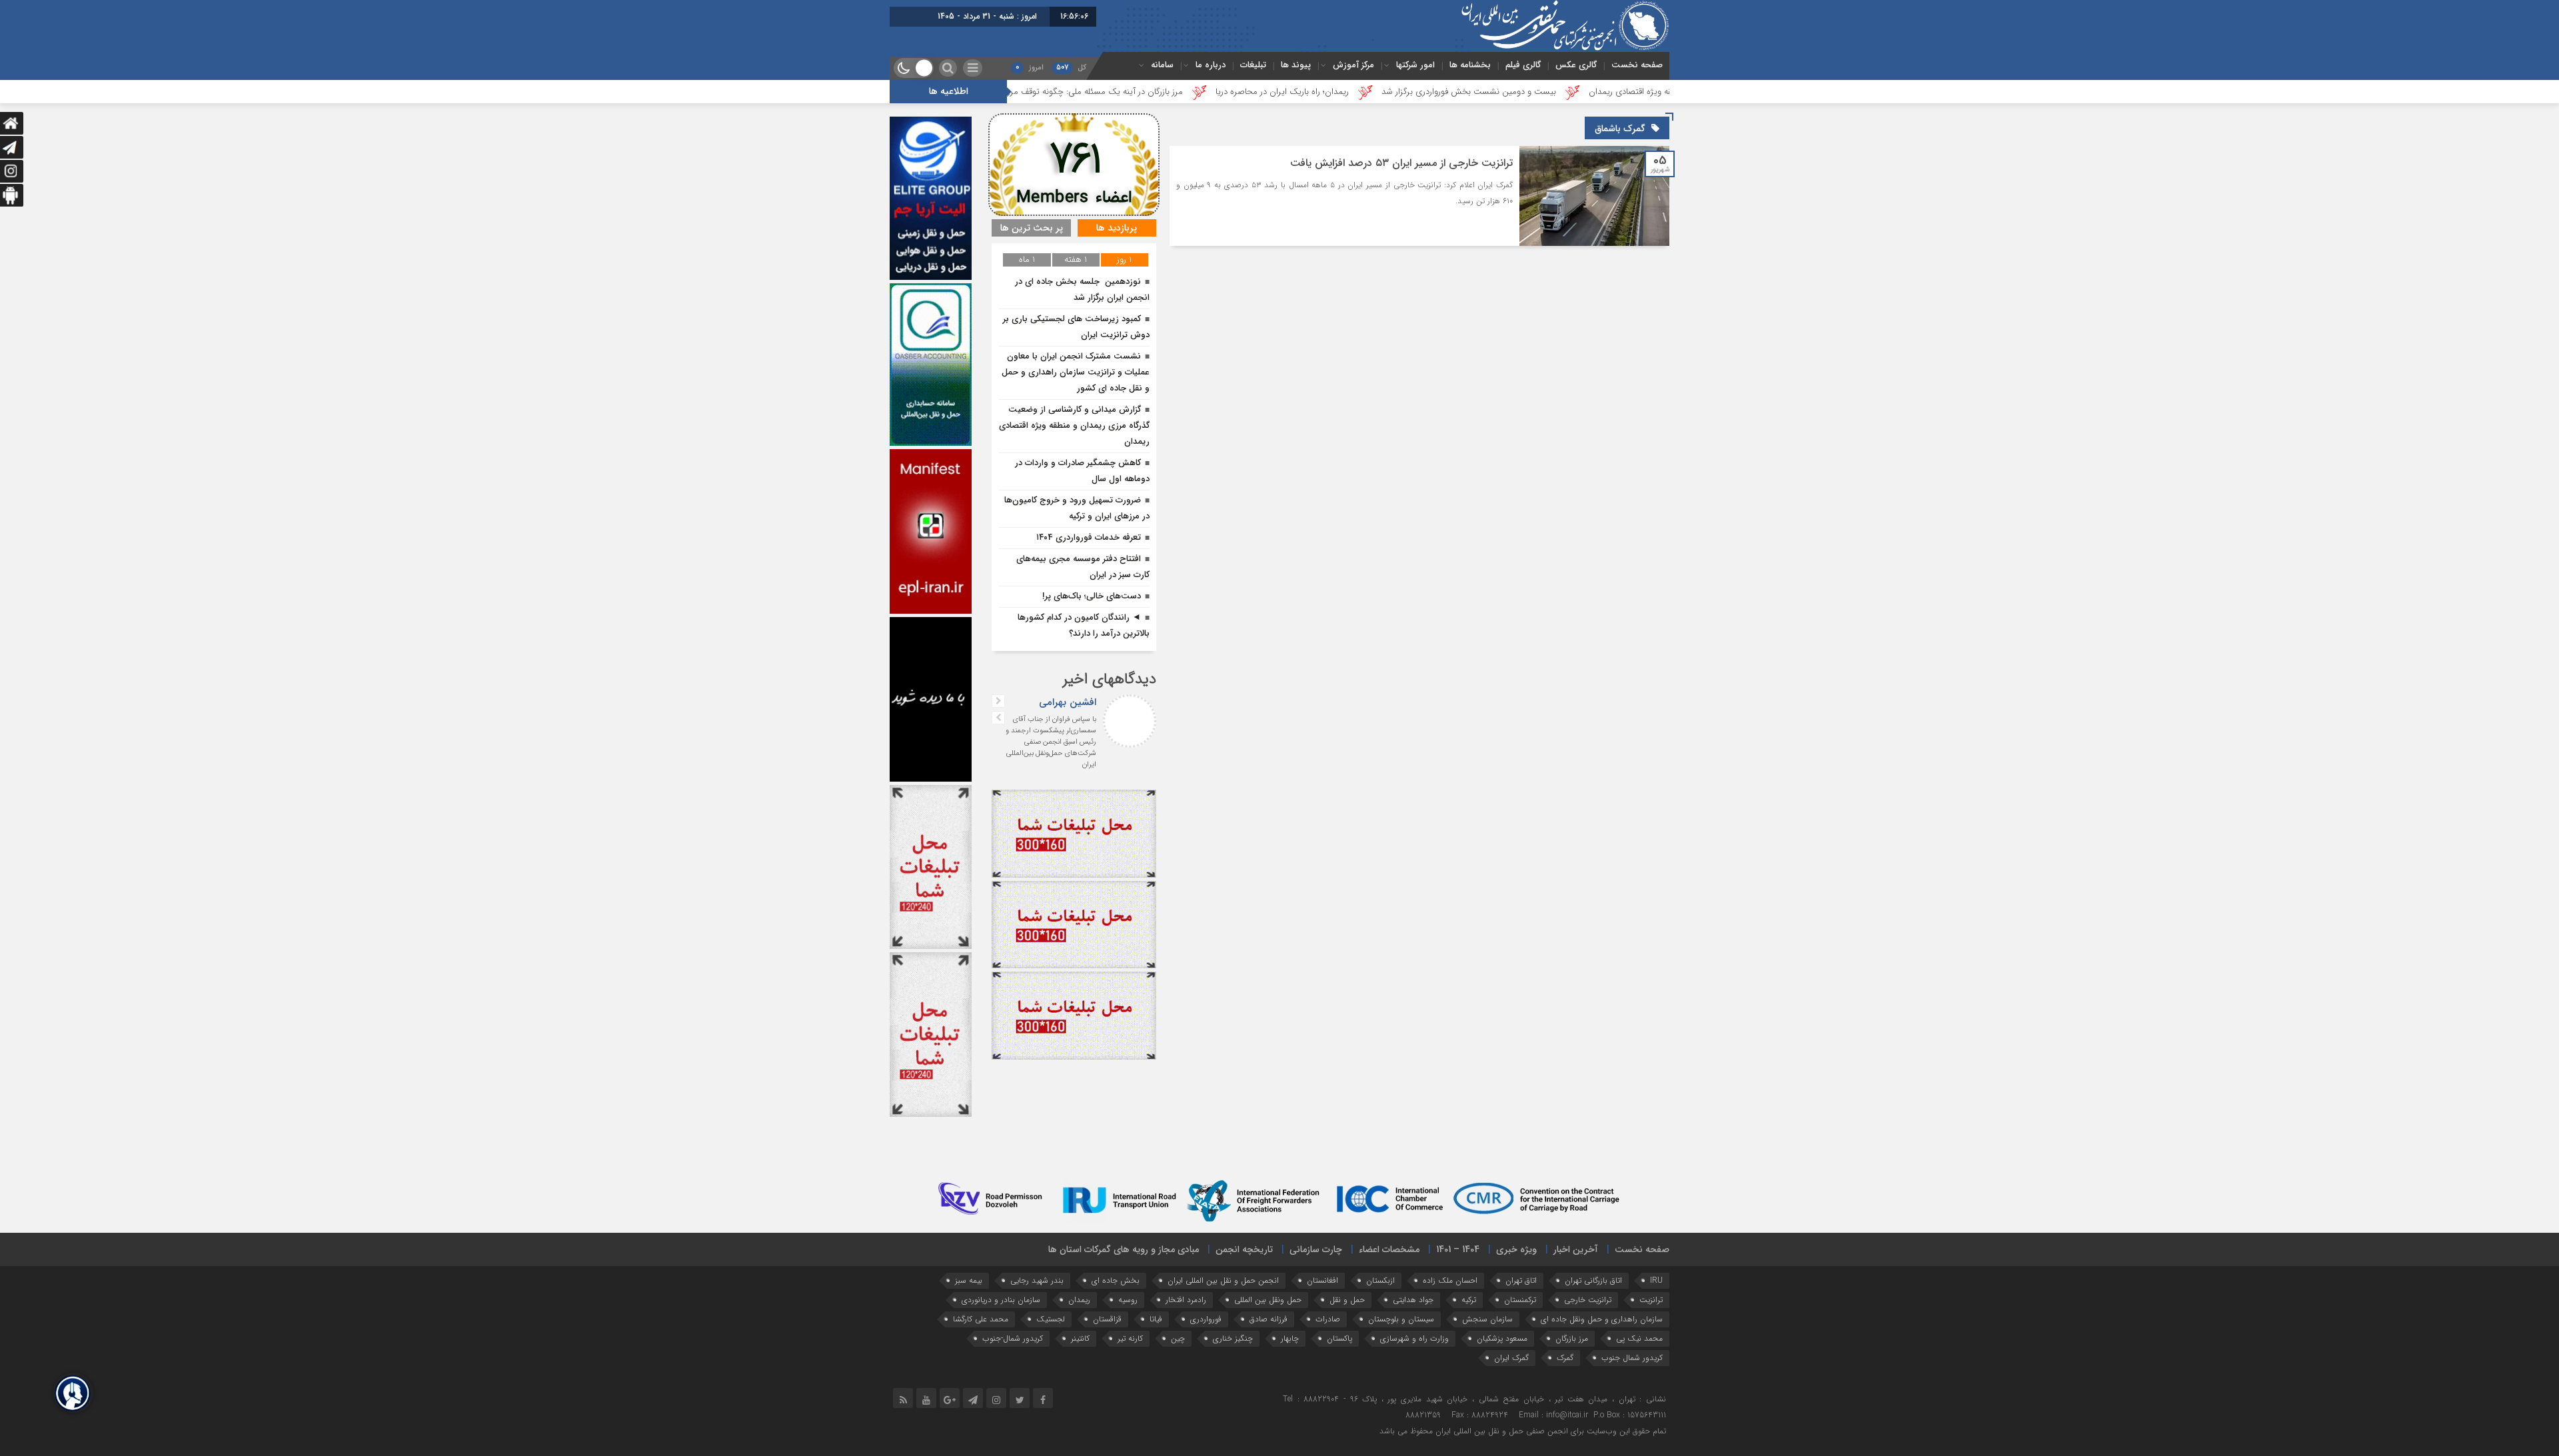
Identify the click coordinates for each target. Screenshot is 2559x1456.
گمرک (1565, 1358)
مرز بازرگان (1572, 1338)
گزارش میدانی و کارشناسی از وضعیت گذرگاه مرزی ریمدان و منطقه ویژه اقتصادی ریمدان (1074, 425)
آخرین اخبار (1576, 1249)
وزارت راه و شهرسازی (1414, 1338)
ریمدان (1079, 1300)
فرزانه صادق (1269, 1319)
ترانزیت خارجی (1588, 1300)
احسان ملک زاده (1450, 1280)
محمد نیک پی (1639, 1338)
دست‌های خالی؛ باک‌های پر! (1092, 596)
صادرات (1328, 1319)
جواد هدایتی (1413, 1300)
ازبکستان (1380, 1280)
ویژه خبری (1516, 1249)
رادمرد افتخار (1186, 1300)
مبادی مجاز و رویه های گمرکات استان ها (1124, 1249)
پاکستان (1339, 1338)
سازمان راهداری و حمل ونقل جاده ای (1602, 1319)
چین (1178, 1338)
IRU (1656, 1280)
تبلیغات (1253, 65)
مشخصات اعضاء (1389, 1249)
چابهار (1290, 1338)
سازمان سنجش (1487, 1319)
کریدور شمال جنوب (1632, 1358)
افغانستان (1322, 1280)
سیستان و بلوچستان (1401, 1319)
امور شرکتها (1415, 65)
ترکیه (1469, 1300)
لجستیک (1051, 1319)
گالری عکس (1576, 65)
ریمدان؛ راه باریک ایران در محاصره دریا (1455, 92)
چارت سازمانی (1316, 1249)
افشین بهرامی (1068, 702)
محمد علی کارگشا (981, 1319)
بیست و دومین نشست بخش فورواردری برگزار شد (1641, 92)
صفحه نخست (1637, 65)
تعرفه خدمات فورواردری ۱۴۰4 (1089, 537)
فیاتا (1156, 1319)
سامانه (1162, 65)
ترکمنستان (1520, 1300)
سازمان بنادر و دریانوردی (1001, 1300)
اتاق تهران (1521, 1280)
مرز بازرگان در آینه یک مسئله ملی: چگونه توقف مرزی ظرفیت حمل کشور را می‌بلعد (1214, 92)
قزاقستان (1107, 1319)
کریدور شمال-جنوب (1013, 1338)
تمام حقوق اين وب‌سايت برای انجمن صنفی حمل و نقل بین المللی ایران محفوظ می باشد (1523, 1431)
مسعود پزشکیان (1502, 1338)
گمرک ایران (1511, 1358)
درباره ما (1211, 65)
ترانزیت (1651, 1300)
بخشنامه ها (1470, 65)
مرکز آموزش (1353, 65)
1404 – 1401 (1458, 1249)
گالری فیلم (1523, 65)
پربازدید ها (1117, 228)
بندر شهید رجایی (1037, 1280)
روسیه (1128, 1300)
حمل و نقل (1347, 1300)
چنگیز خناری (1233, 1338)
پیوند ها (1296, 65)
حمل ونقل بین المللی (1268, 1300)
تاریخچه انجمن (1244, 1249)
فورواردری (1206, 1319)
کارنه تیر (1130, 1338)
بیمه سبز (969, 1280)
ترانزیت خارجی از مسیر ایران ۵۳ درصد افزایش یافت (1401, 163)
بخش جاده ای (1116, 1280)
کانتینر (1080, 1338)
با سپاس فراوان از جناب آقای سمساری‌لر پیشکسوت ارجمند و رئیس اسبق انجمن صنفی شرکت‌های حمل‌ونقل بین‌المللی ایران (1051, 742)
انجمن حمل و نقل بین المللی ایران (1223, 1280)
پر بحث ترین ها (1032, 228)
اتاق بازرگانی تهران (1593, 1280)
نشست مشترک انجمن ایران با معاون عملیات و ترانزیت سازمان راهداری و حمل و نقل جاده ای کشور (1076, 372)
